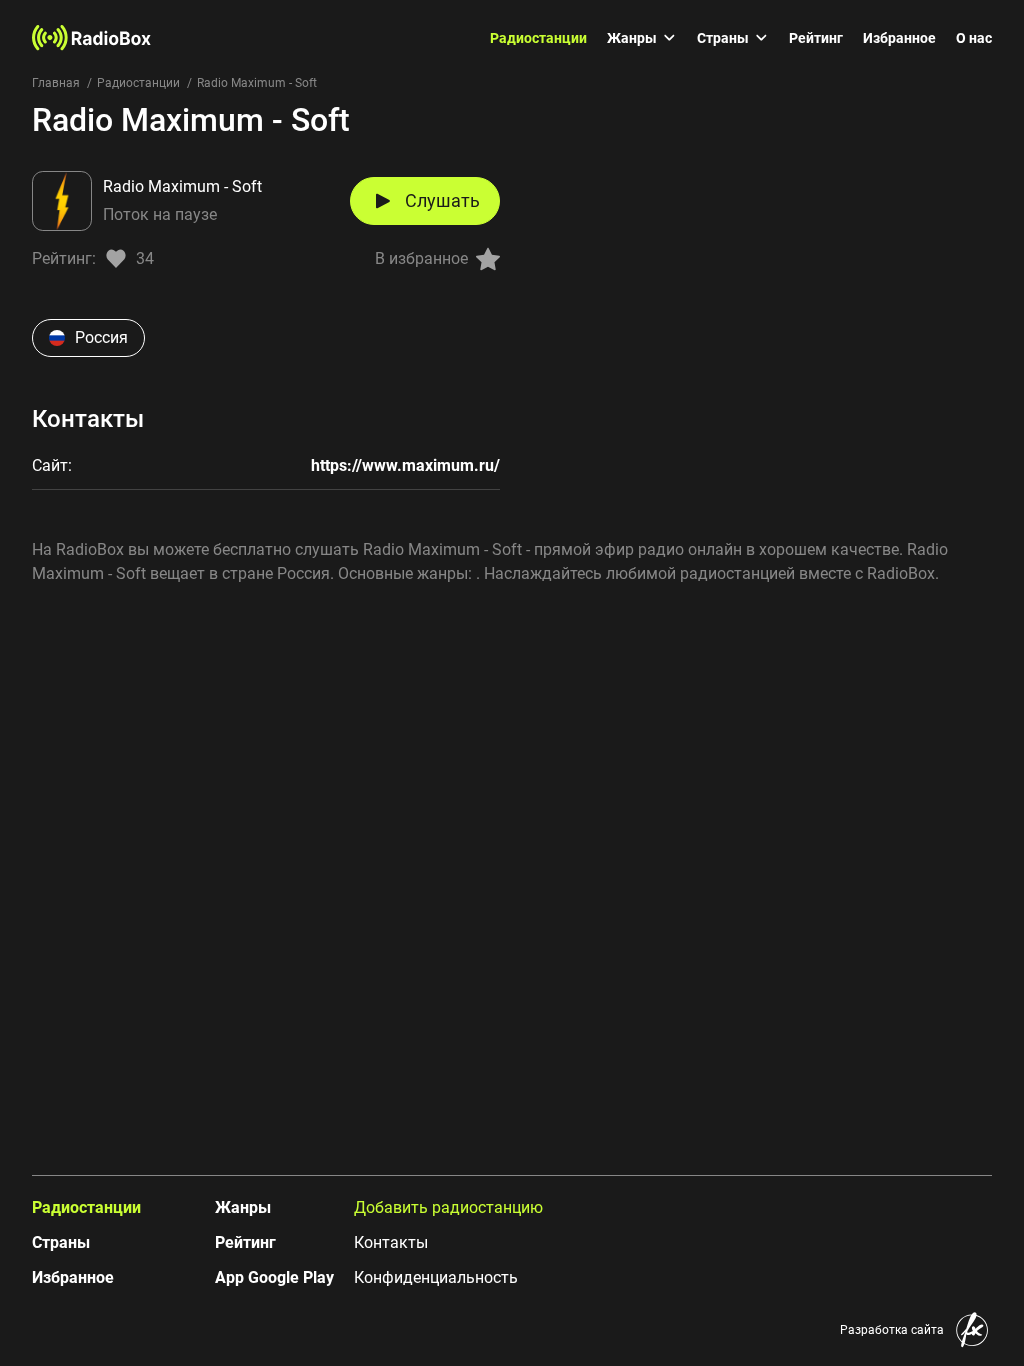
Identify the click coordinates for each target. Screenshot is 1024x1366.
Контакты (391, 1242)
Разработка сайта (892, 1330)
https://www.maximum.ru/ (405, 465)
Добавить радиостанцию (448, 1207)
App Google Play (274, 1277)
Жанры (632, 38)
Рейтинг (816, 38)
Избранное (899, 38)
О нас (974, 38)
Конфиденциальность (436, 1277)
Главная (56, 83)
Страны (723, 38)
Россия (101, 337)
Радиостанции (538, 38)
